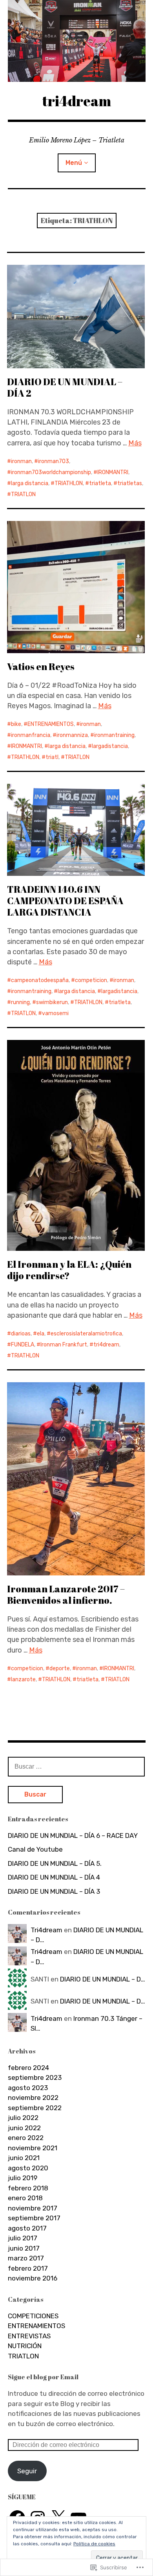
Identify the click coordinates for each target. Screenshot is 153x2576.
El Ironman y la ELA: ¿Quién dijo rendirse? (69, 1270)
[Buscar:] (76, 1766)
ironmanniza (72, 735)
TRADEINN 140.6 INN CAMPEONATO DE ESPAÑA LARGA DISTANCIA (65, 901)
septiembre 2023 (35, 2077)
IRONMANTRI (113, 472)
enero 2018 (25, 2198)
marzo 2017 (26, 2258)
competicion (91, 980)
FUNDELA (23, 1345)
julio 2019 (23, 2178)
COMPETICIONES (33, 2316)
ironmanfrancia (31, 735)
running (20, 1002)
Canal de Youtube (35, 1849)
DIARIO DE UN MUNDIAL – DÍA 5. (55, 1863)
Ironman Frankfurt (64, 1345)
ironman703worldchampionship (51, 472)
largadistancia (110, 746)
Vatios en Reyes (41, 667)
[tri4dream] (77, 41)
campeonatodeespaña (40, 980)
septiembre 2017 (34, 2218)
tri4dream (77, 101)
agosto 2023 (28, 2088)
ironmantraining (114, 735)
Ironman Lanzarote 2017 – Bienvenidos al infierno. (66, 1595)
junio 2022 (24, 2128)
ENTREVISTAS (29, 2336)
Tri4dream (46, 1930)
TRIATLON (23, 494)
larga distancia (30, 483)
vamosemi (55, 1013)
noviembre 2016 (33, 2278)
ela (41, 1334)
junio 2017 (24, 2248)
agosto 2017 (27, 2228)
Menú (74, 163)
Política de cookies (94, 2544)
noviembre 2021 (33, 2148)
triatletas (130, 483)
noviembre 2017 (33, 2208)
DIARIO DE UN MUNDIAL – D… (103, 1979)
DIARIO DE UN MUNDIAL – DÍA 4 (54, 1877)
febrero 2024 (28, 2068)
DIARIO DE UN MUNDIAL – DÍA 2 (65, 387)
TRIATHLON (69, 483)
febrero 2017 (28, 2268)
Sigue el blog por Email (43, 2377)
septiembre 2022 (35, 2108)
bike (16, 724)
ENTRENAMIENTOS (51, 724)
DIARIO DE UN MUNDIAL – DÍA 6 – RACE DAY (73, 1836)
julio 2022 (23, 2118)
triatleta (100, 483)
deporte (60, 1668)
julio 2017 (23, 2238)
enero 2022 (26, 2138)
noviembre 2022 (33, 2098)
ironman (21, 461)
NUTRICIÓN (25, 2346)
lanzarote (23, 1679)
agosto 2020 (28, 2168)
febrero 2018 (28, 2188)
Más (135, 443)
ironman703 (54, 461)
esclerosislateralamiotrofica (86, 1334)
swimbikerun (52, 1002)
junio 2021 (24, 2158)
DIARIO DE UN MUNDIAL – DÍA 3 (54, 1891)
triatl (52, 757)
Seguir (27, 2471)
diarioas (21, 1334)
